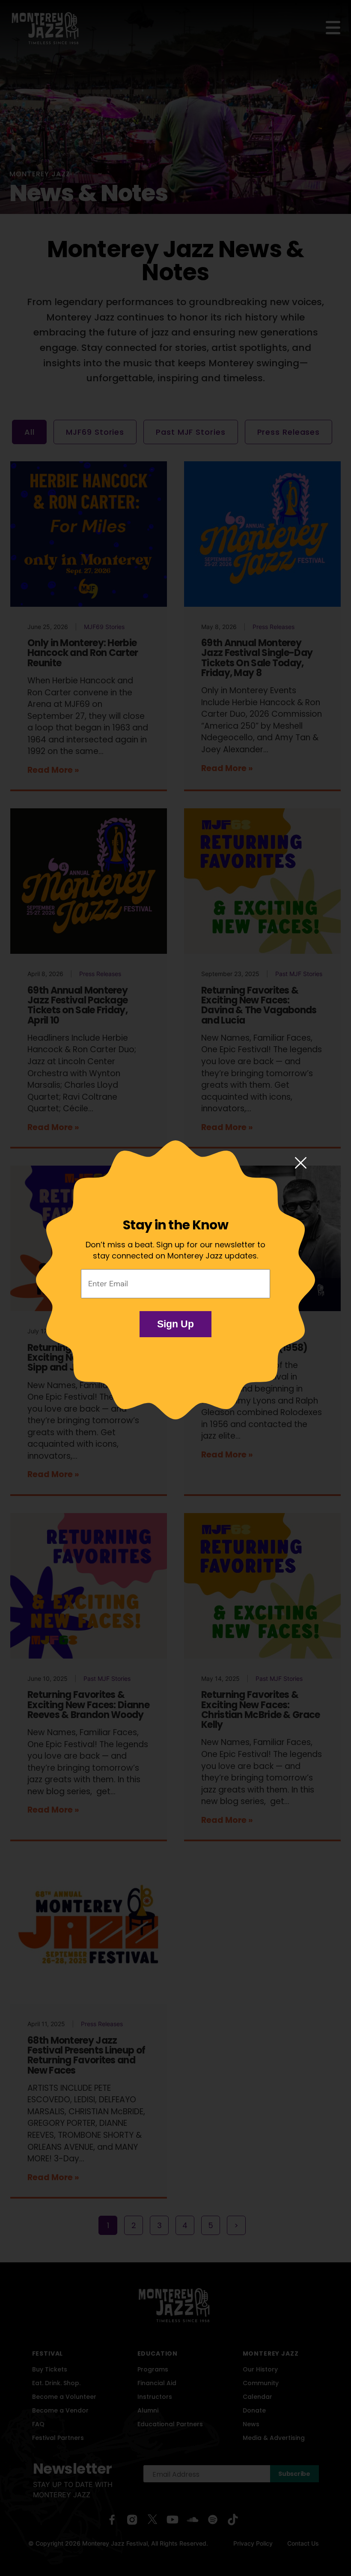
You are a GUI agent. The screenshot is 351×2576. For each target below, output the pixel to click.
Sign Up (175, 1324)
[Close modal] (301, 1163)
